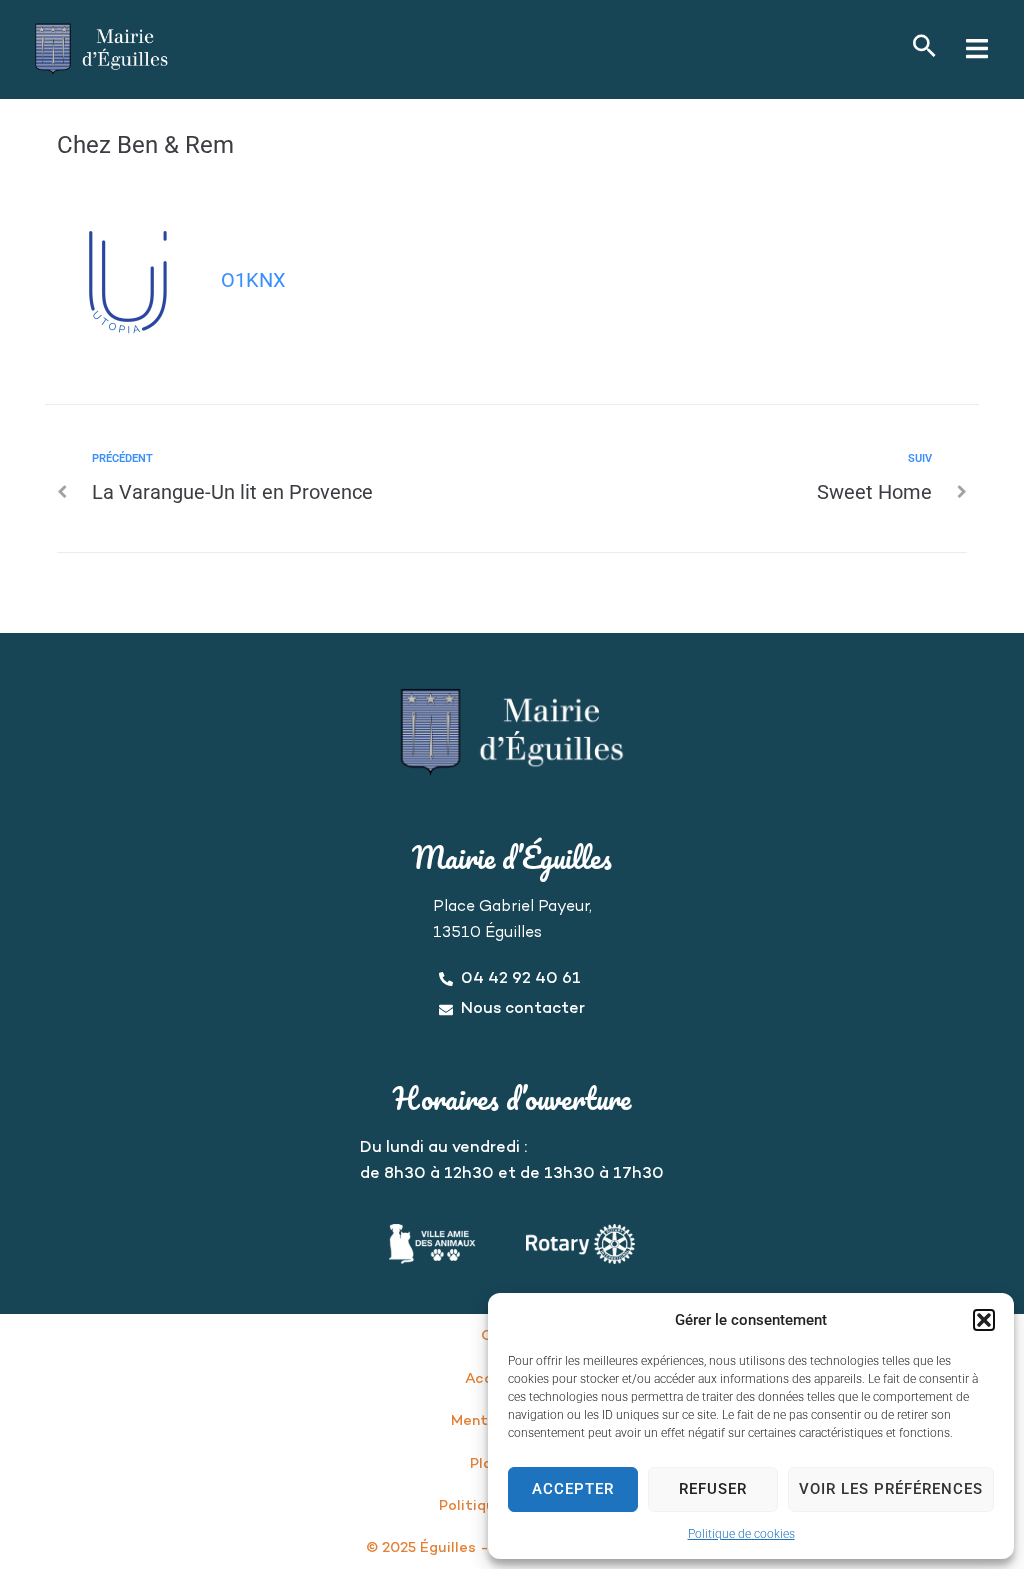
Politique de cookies (741, 1534)
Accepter (573, 1489)
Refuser (713, 1489)
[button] (984, 1320)
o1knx (253, 280)
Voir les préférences (891, 1489)
